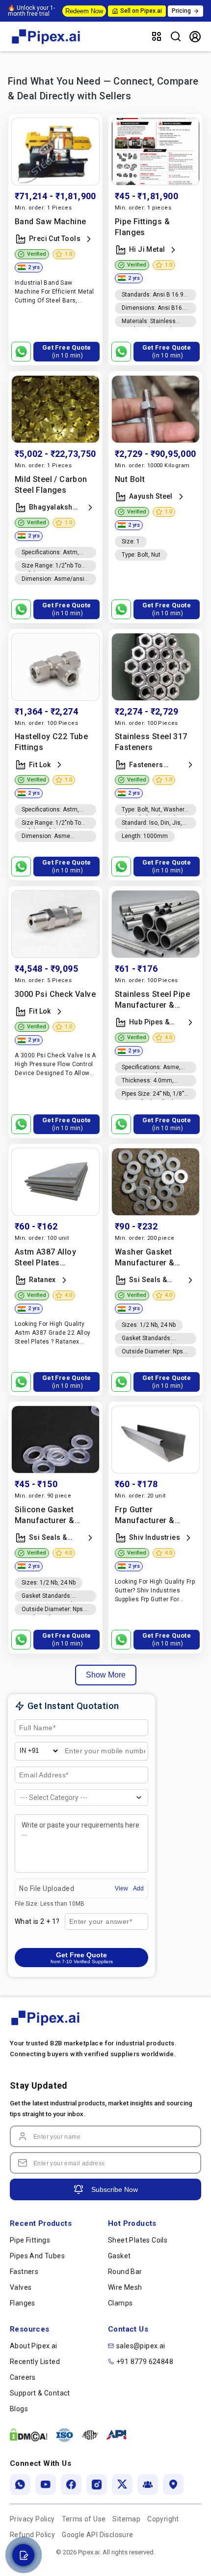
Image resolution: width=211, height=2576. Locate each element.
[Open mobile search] (176, 36)
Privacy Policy (32, 2519)
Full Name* (36, 1728)
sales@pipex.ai (141, 2346)
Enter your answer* (100, 1922)
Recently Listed (35, 2362)
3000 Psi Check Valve (55, 994)
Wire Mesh (125, 2287)
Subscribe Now (115, 2189)
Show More (106, 1675)
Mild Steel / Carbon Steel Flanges (51, 485)
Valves (21, 2287)
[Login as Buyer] (195, 37)
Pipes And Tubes (37, 2256)
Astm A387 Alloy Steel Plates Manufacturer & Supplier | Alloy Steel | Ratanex (53, 1258)
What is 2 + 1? (37, 1921)
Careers (23, 2377)
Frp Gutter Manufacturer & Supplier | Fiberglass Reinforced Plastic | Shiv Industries (154, 1515)
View (121, 1888)
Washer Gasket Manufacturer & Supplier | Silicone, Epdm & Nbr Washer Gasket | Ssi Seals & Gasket (153, 1258)
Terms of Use (84, 2519)
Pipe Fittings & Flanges (142, 227)
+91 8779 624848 (145, 2362)
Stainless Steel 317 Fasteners (151, 742)
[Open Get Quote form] (23, 2555)
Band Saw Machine (50, 222)
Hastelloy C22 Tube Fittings (51, 742)
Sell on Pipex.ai (141, 11)
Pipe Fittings (30, 2240)
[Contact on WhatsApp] (21, 352)
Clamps (120, 2303)
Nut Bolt (130, 479)
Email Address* (44, 1775)
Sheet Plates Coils (138, 2240)
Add (138, 1888)
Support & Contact (40, 2393)
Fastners (24, 2272)
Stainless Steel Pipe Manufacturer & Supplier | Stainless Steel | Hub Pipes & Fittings (152, 1000)
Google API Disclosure (97, 2535)
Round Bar (125, 2272)
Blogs (19, 2409)
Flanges (23, 2303)
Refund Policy (32, 2535)
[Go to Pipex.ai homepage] (47, 45)
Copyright (163, 2519)
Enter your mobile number (95, 1755)
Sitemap (126, 2519)
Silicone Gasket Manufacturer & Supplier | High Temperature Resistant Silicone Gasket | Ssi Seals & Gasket (53, 1515)
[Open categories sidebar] (157, 36)
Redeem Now (84, 11)
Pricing (181, 11)
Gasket (119, 2256)
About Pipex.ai (34, 2346)
